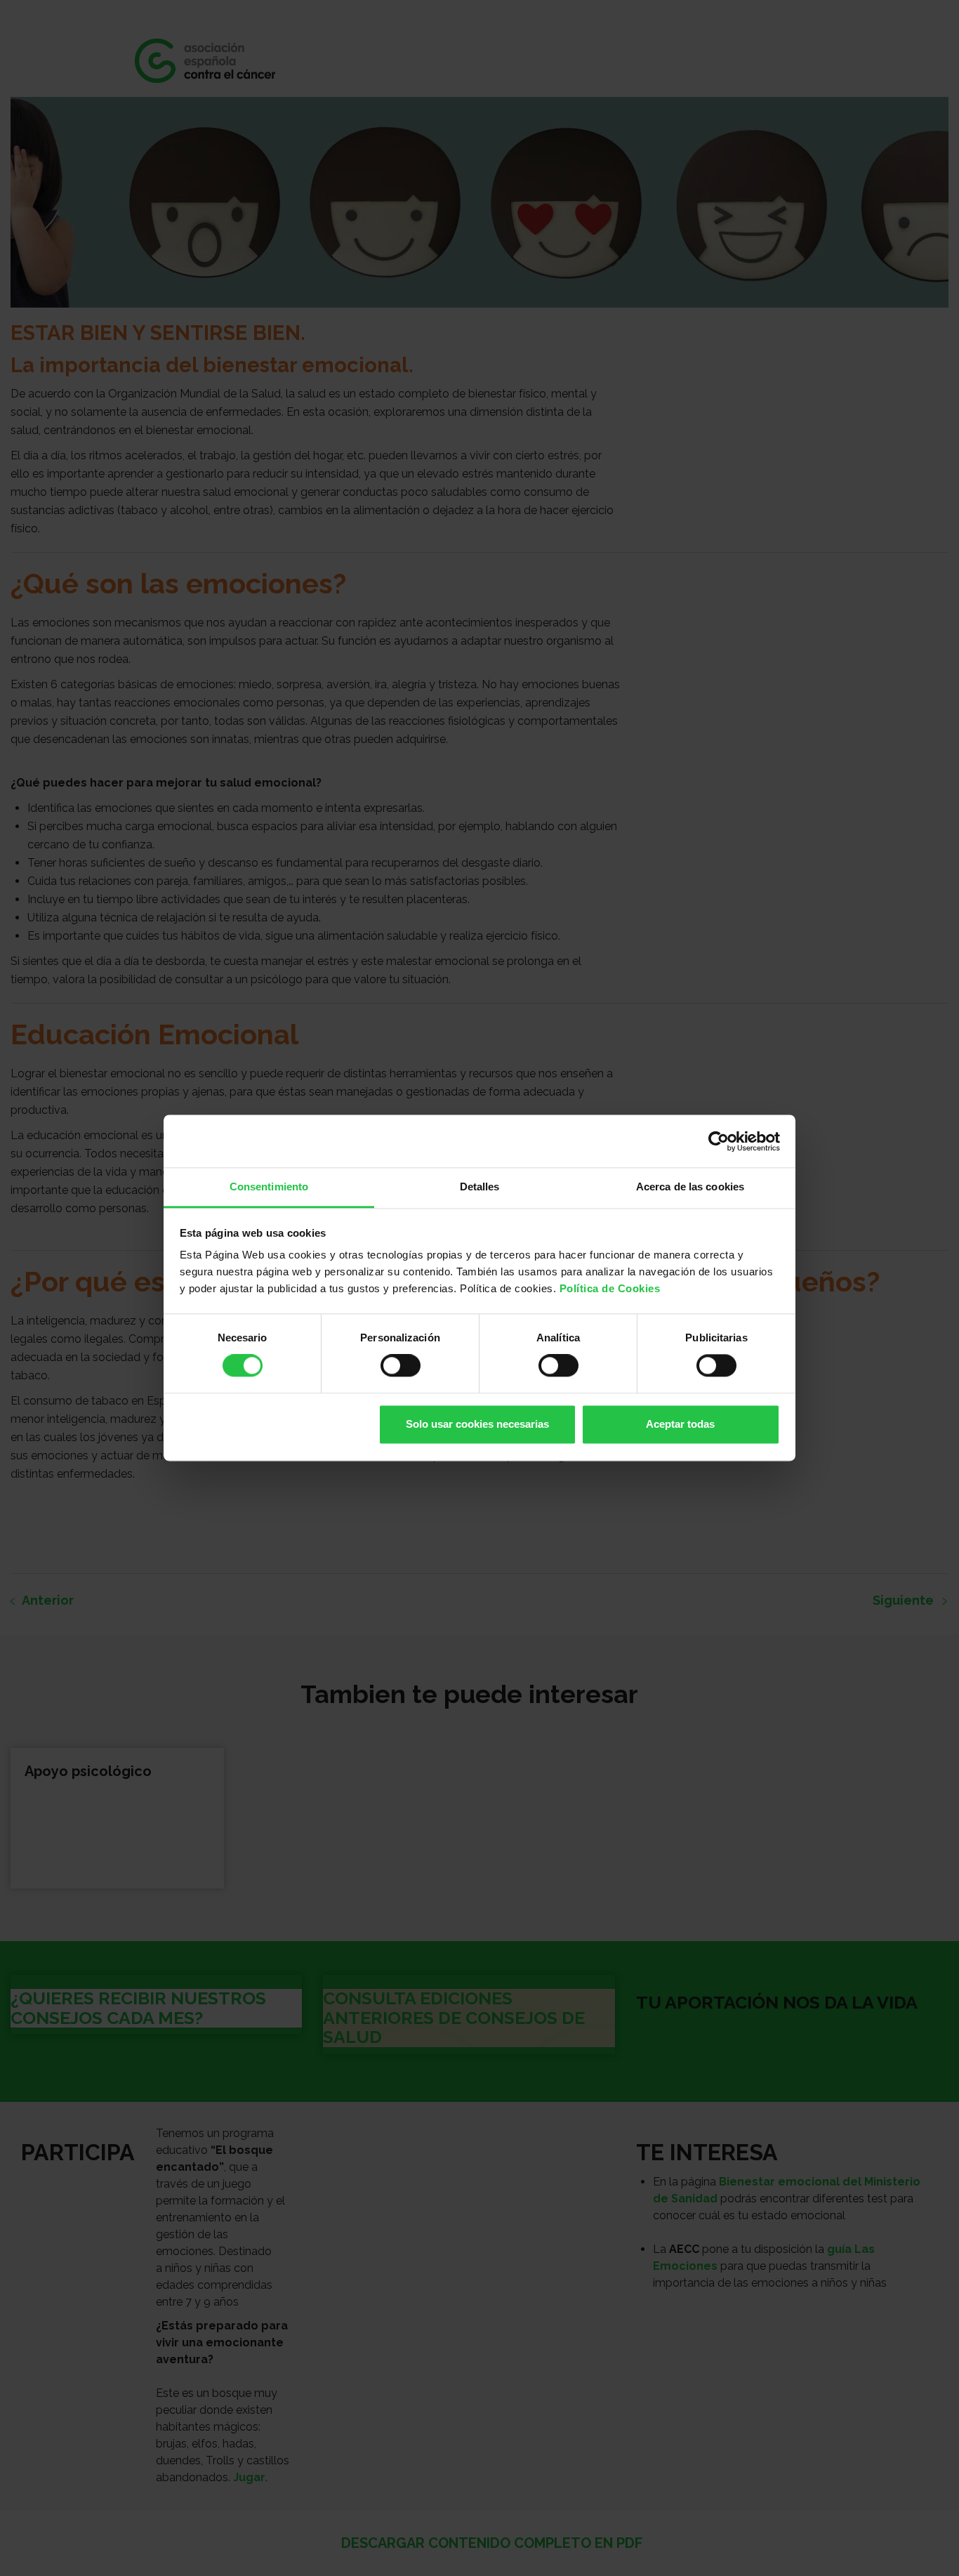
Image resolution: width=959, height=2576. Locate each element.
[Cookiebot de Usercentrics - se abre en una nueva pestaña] (719, 1141)
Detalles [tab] (480, 1187)
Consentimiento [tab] (269, 1187)
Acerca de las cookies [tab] (690, 1187)
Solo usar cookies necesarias (477, 1424)
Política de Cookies (610, 1288)
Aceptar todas (680, 1424)
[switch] (401, 1366)
